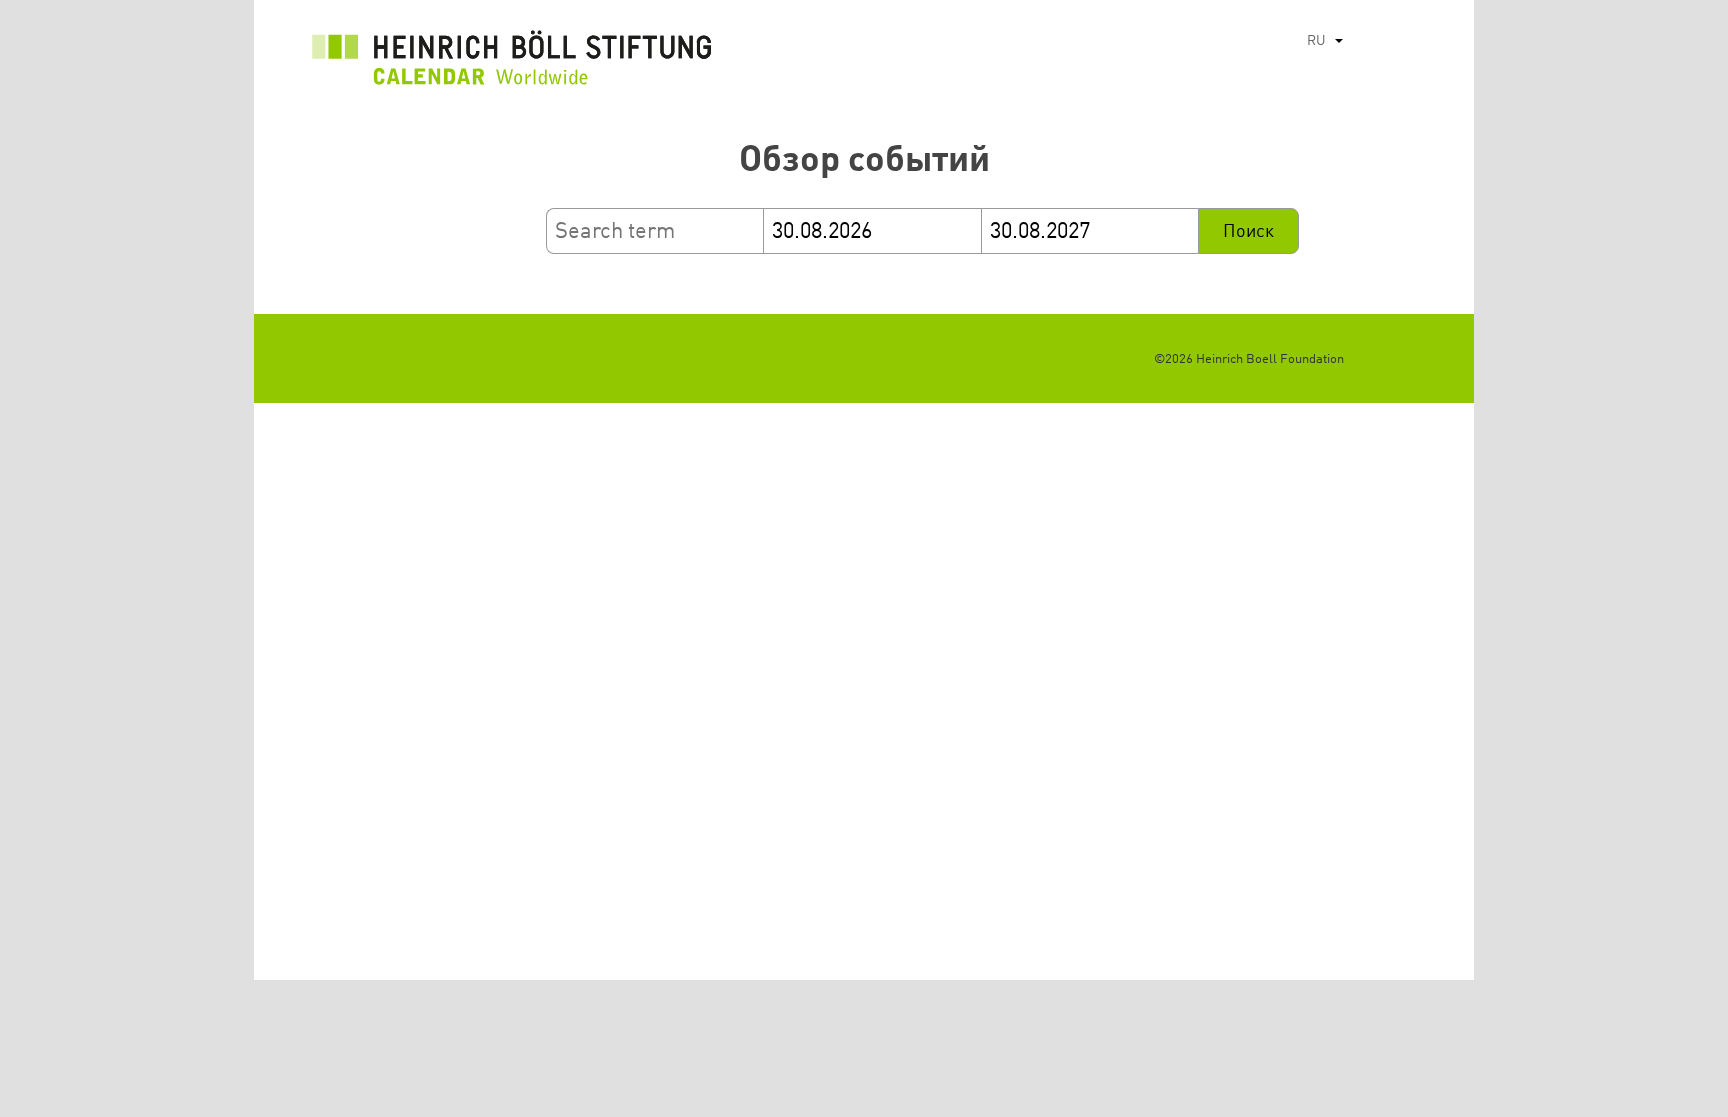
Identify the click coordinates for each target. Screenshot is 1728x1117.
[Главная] (512, 63)
